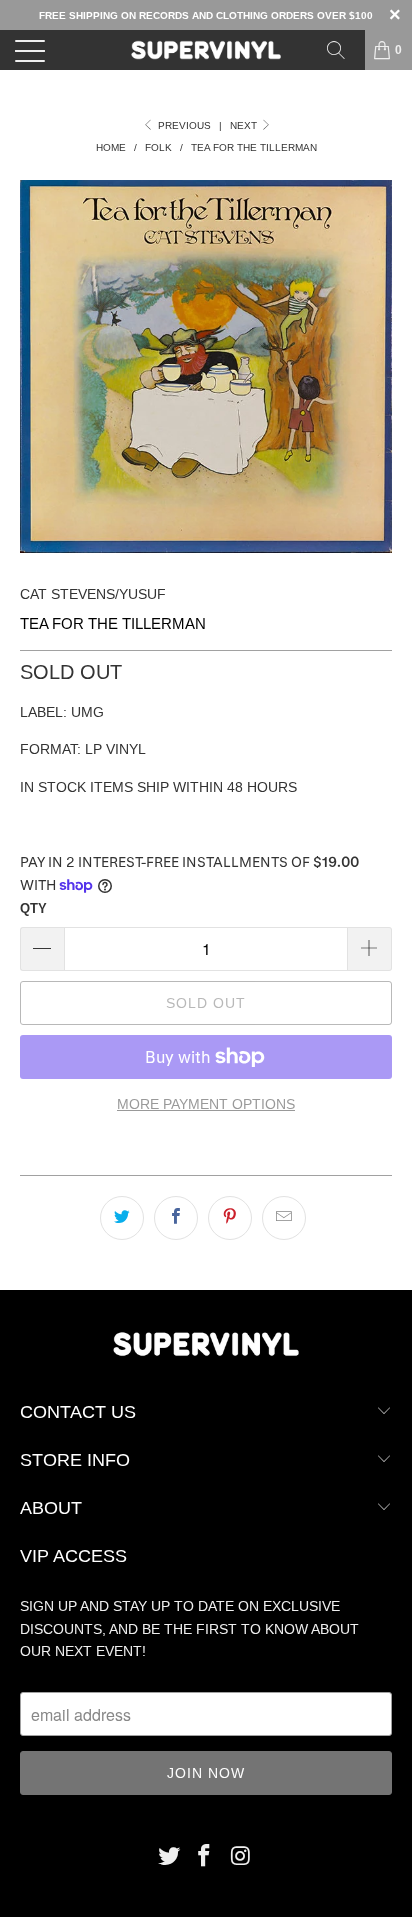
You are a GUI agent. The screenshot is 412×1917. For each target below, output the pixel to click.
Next (245, 125)
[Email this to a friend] (284, 1218)
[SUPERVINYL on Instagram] (241, 1857)
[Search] (343, 50)
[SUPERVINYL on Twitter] (169, 1857)
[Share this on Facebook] (176, 1218)
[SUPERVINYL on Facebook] (205, 1857)
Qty (33, 908)
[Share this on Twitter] (122, 1218)
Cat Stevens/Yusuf (93, 594)
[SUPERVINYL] (206, 50)
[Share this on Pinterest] (230, 1218)
